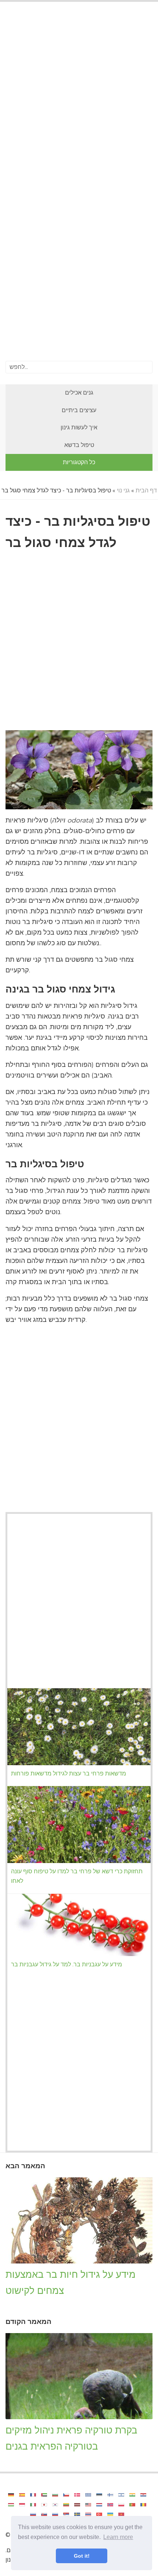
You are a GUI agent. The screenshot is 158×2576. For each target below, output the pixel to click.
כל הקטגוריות (79, 462)
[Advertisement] (79, 95)
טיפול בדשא (79, 445)
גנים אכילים (79, 393)
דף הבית (146, 490)
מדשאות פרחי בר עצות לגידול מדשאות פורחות (69, 1773)
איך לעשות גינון (79, 427)
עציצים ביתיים (79, 410)
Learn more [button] (118, 2537)
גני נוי (123, 490)
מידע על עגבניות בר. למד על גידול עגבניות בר (67, 1964)
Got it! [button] (82, 2556)
